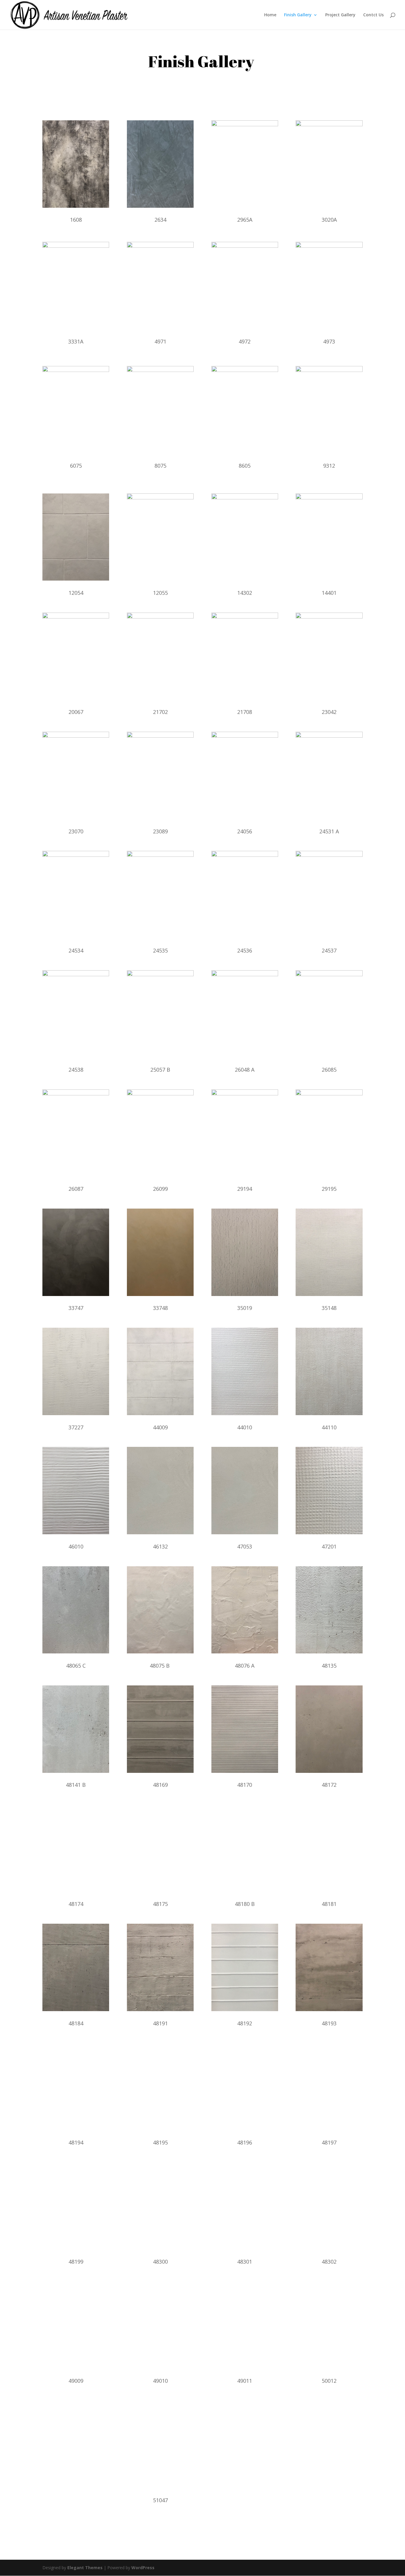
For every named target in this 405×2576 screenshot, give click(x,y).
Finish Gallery (298, 15)
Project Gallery (340, 15)
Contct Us (373, 15)
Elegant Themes (85, 2568)
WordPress (143, 2568)
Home (270, 15)
